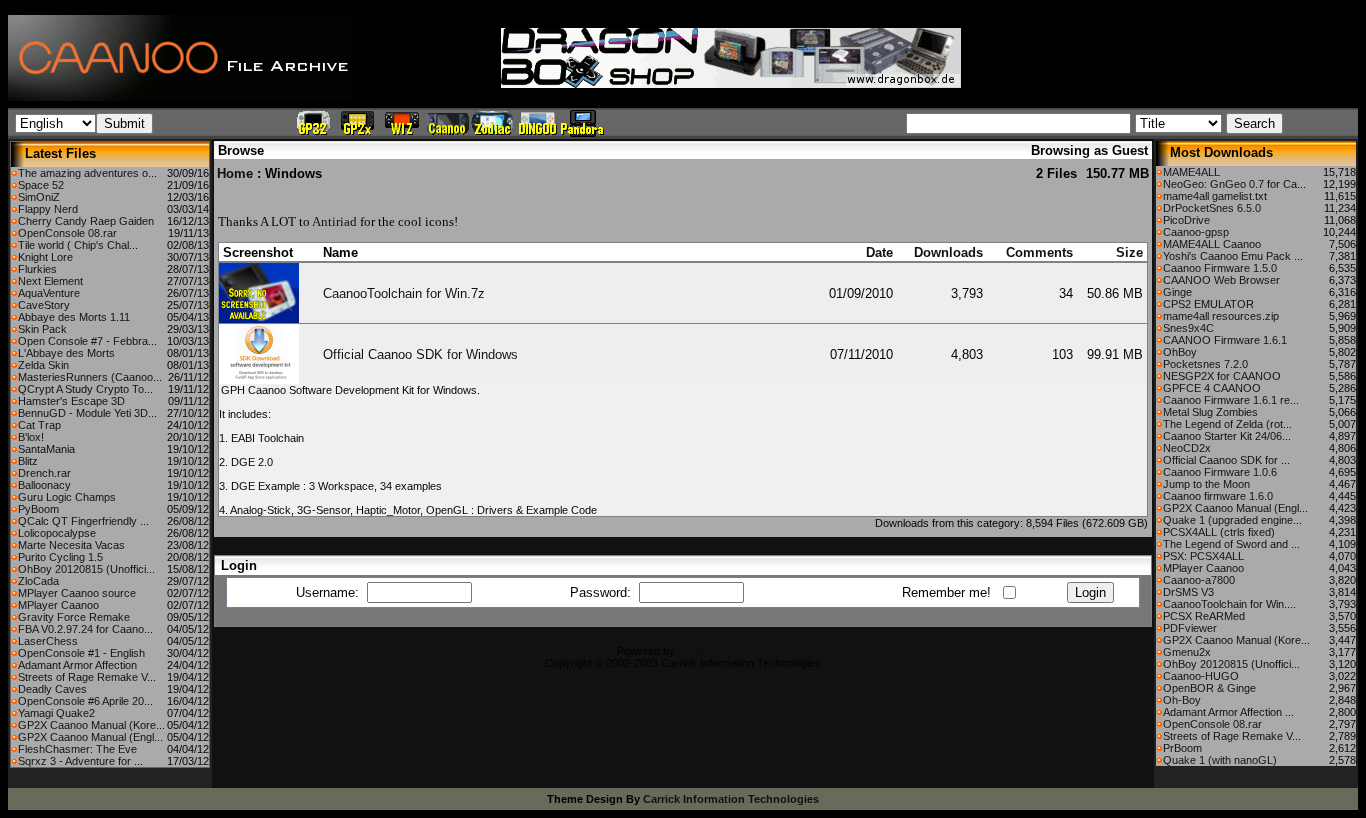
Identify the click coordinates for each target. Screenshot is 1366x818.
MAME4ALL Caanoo (1212, 244)
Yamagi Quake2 (56, 713)
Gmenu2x (1187, 652)
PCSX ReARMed (1204, 616)
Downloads (948, 252)
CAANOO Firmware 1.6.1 (1225, 340)
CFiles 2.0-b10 (713, 651)
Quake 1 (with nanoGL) (1220, 760)
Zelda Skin (43, 365)
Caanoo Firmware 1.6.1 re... (1231, 400)
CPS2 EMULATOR (1208, 304)
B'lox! (31, 437)
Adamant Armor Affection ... (1228, 712)
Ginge (1177, 292)
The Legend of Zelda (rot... (1227, 424)
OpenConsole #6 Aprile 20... (85, 701)
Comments (1039, 252)
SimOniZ (39, 197)
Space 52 (41, 185)
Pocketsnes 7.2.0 (1205, 364)
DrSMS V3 (1188, 592)
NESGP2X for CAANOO (1222, 376)
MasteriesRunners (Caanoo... (90, 377)
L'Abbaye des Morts (66, 353)
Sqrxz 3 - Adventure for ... (80, 761)
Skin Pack (42, 329)
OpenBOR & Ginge (1209, 688)
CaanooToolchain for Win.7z (404, 293)
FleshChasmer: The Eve (77, 749)
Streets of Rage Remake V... (87, 677)
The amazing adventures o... (87, 173)
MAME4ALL (1191, 172)
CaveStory (44, 305)
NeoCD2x (1187, 448)
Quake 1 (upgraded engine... (1232, 520)
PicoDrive (1186, 220)
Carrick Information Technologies (731, 799)
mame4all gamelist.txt (1215, 196)
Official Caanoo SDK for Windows (420, 354)
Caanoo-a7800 (1199, 580)
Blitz (28, 461)
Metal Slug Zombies (1210, 412)
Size (1129, 252)
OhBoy (1180, 352)
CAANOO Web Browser (1221, 280)
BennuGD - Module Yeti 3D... (87, 413)
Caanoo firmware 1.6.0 (1218, 496)
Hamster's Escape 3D (71, 401)
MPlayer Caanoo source (77, 593)
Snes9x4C (1188, 328)
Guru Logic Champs (67, 497)
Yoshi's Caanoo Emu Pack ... (1233, 256)
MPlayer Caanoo (58, 605)
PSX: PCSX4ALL (1203, 556)
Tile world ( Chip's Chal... (78, 245)
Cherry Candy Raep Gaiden (86, 221)
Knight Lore (45, 257)
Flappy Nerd (48, 209)
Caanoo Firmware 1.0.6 (1220, 472)
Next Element (50, 281)
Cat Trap (39, 425)
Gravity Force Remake (74, 617)
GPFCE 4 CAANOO (1212, 388)
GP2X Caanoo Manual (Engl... (90, 737)
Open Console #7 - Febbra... (87, 341)
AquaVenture (49, 293)
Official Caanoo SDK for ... (1226, 460)
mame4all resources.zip (1221, 316)
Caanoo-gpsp (1196, 232)
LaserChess (48, 641)
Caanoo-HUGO (1201, 676)
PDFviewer (1190, 628)
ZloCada (38, 581)
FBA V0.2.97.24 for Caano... (85, 629)
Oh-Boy (1182, 700)
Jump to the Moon (1206, 484)
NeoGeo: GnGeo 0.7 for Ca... (1234, 184)
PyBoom (38, 509)
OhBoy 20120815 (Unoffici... (86, 569)
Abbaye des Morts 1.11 (74, 317)
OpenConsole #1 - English (81, 653)
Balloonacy (44, 485)
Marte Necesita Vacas (71, 545)
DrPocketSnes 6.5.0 (1212, 208)
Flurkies (37, 269)
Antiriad (334, 221)
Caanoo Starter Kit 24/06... (1227, 436)
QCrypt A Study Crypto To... (85, 389)
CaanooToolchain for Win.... (1229, 604)
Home (235, 173)
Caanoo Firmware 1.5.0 (1220, 268)
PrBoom (1182, 748)
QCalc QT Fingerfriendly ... (83, 521)
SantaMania (46, 449)
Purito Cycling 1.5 (60, 557)
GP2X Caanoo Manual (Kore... (91, 725)
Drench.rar (44, 473)
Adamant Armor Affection (77, 665)
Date (879, 252)
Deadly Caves (52, 689)
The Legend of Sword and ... (1231, 544)
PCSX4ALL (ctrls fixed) (1219, 532)
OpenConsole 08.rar (67, 233)
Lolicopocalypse (57, 533)
